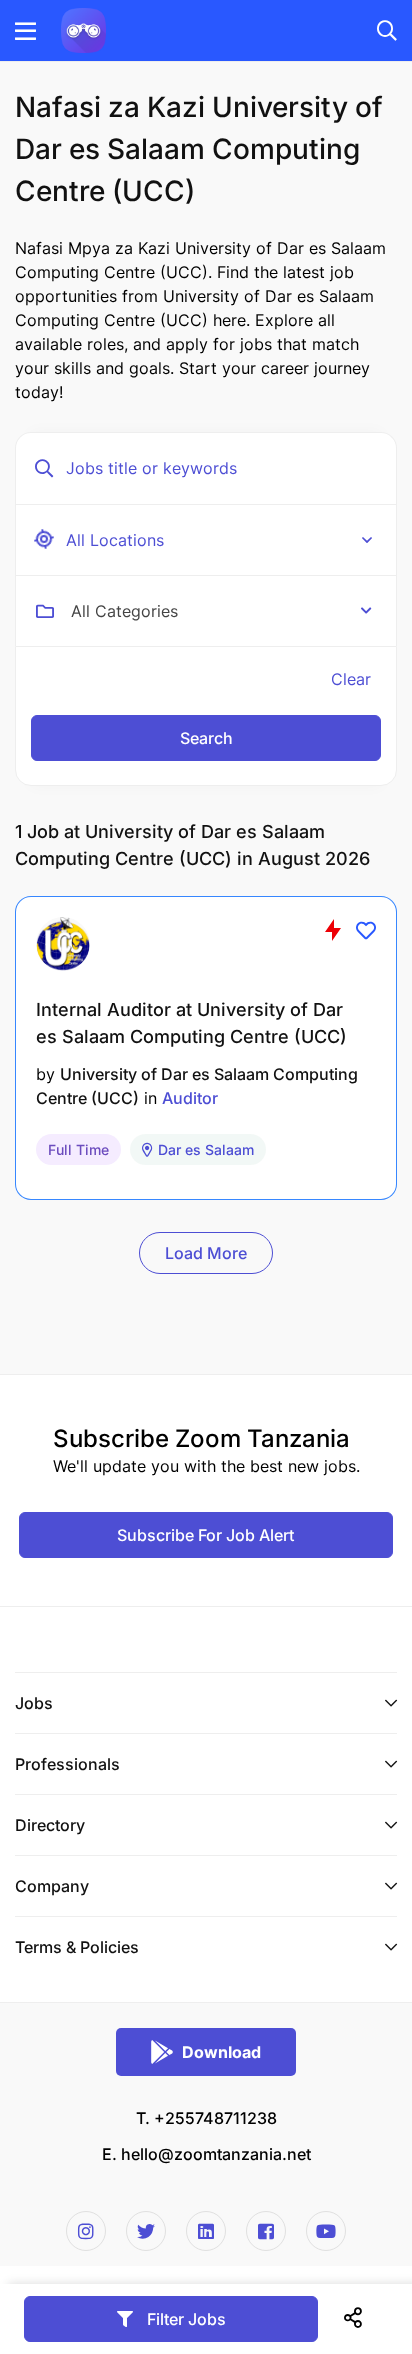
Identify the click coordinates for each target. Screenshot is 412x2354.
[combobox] (221, 611)
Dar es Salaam (206, 1149)
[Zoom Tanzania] (83, 29)
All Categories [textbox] (124, 611)
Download (221, 2052)
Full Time (78, 1149)
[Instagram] (86, 2231)
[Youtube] (326, 2231)
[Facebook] (266, 2231)
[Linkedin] (206, 2231)
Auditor (190, 1098)
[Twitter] (146, 2231)
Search (206, 738)
